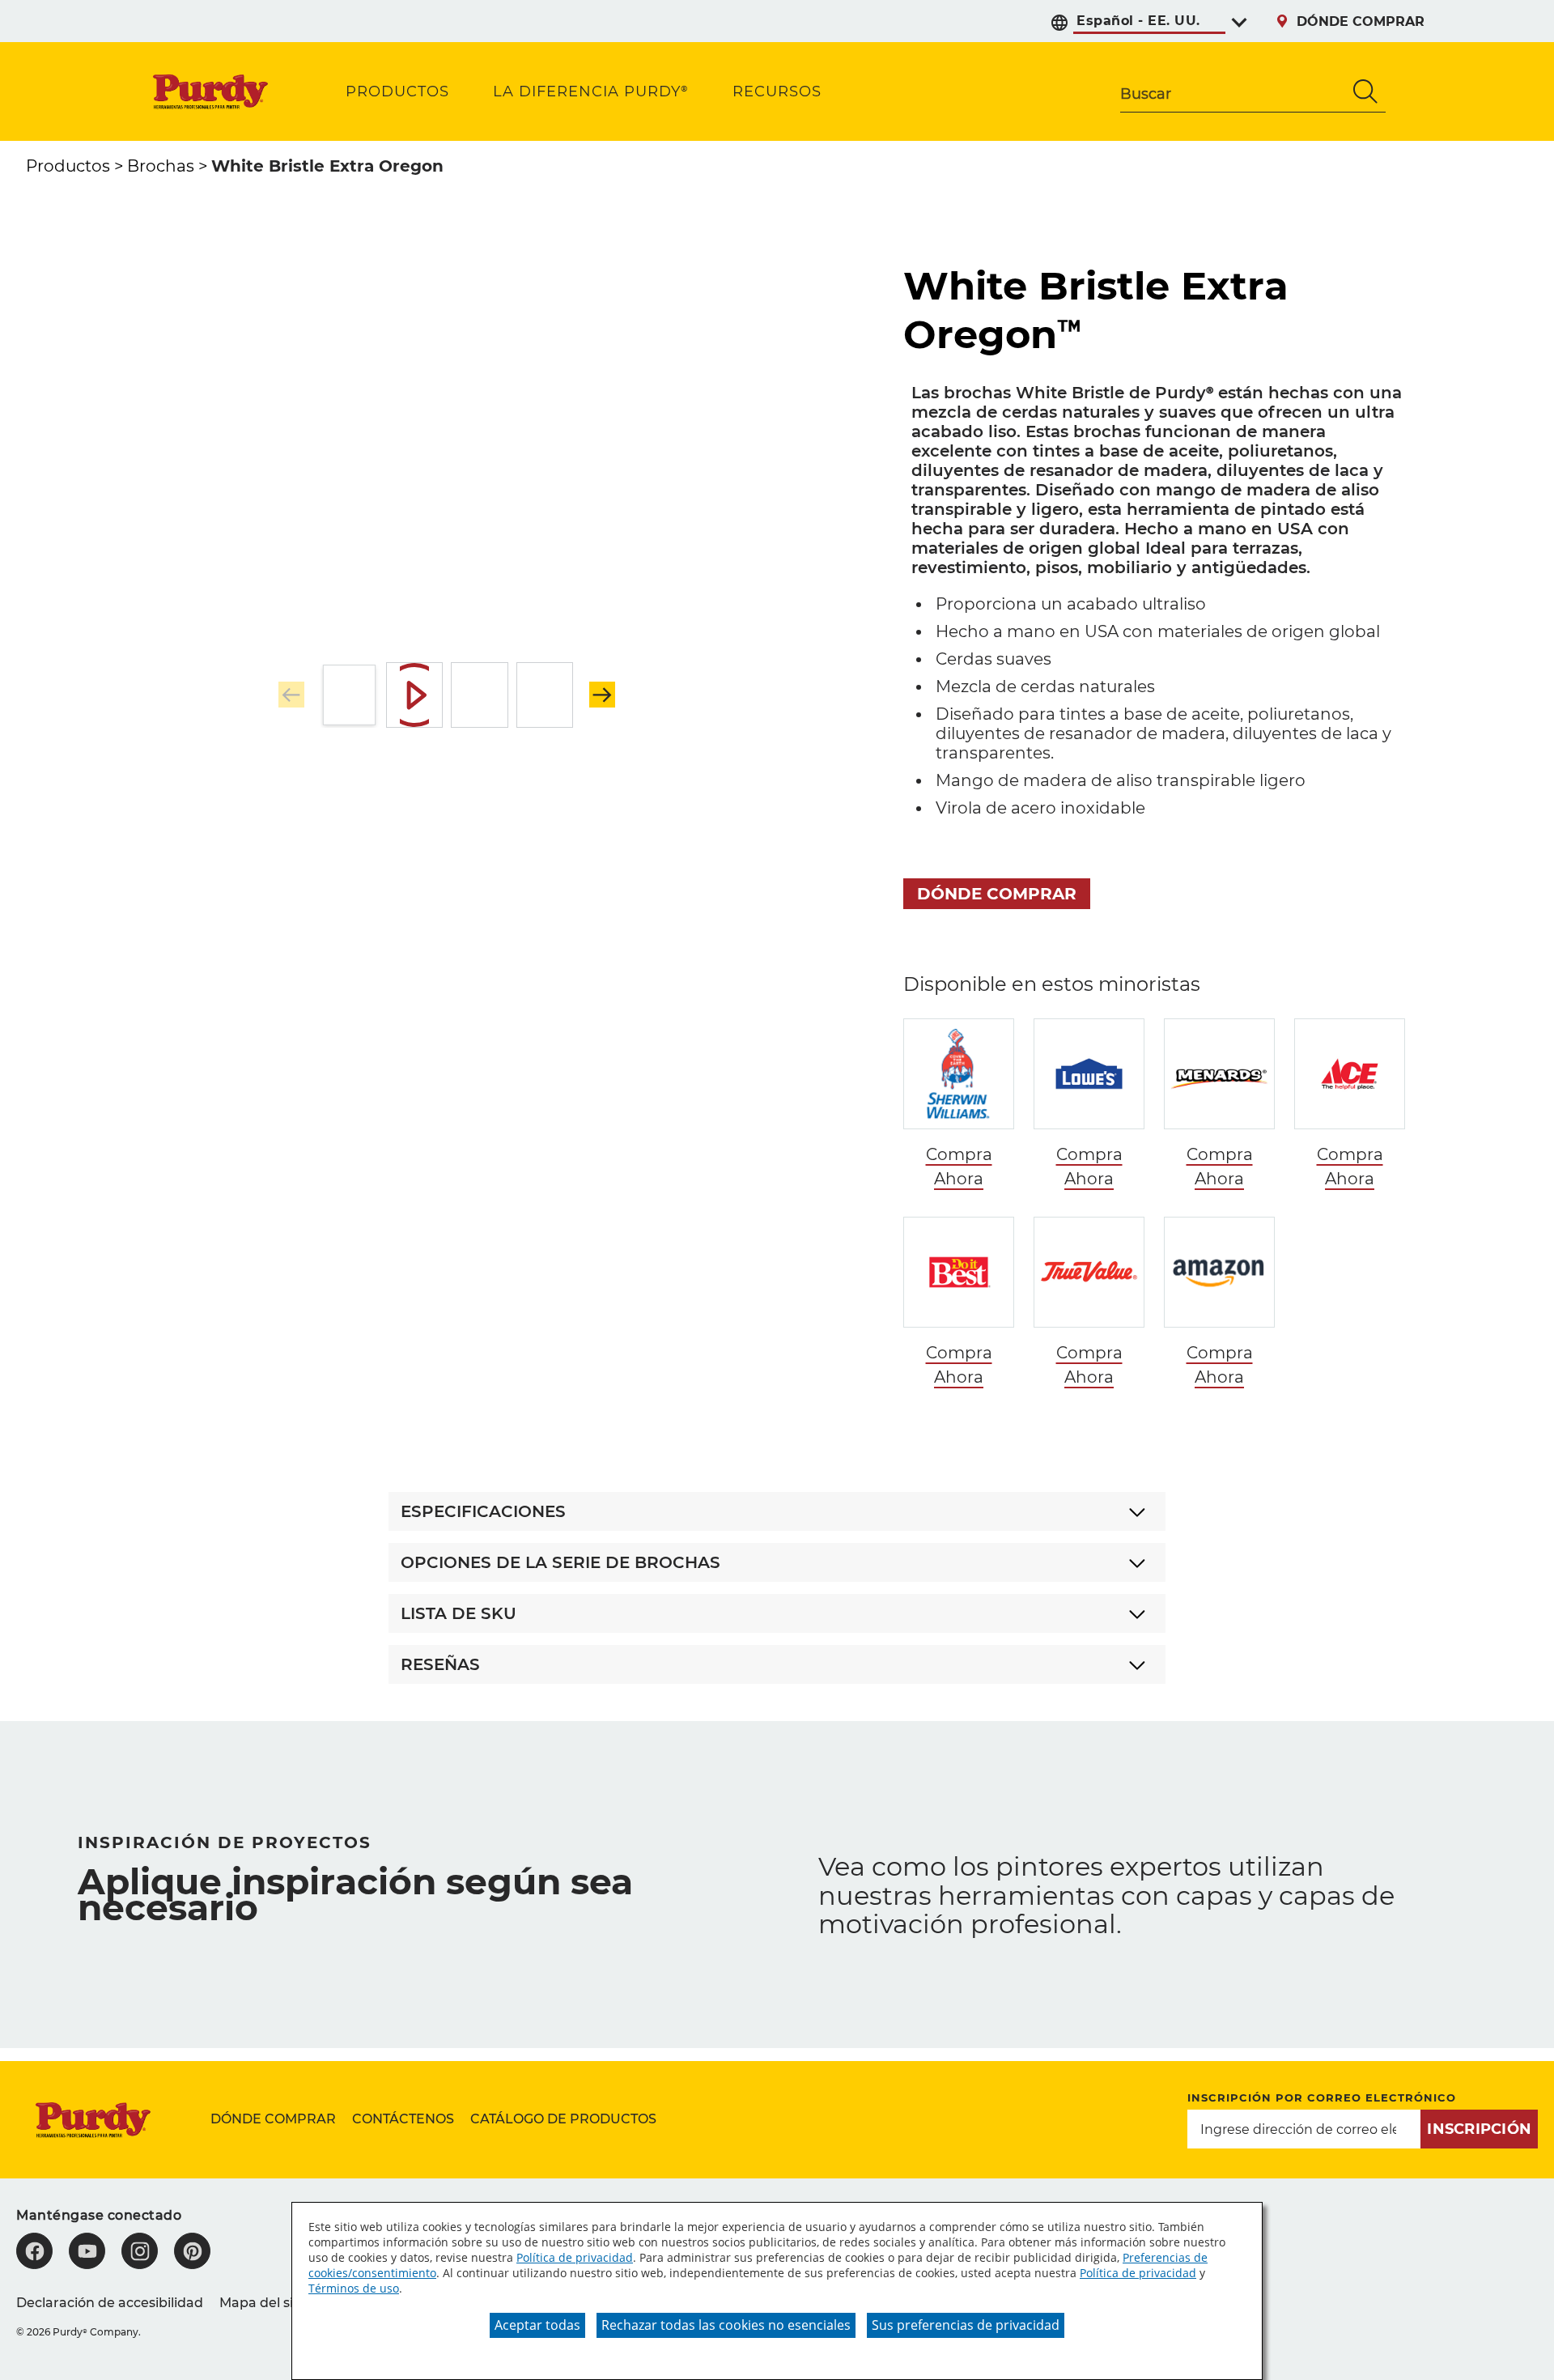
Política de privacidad (575, 2257)
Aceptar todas (537, 2325)
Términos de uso (354, 2288)
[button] (602, 695)
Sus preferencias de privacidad (966, 2325)
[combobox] (1233, 91)
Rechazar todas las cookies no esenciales (726, 2325)
